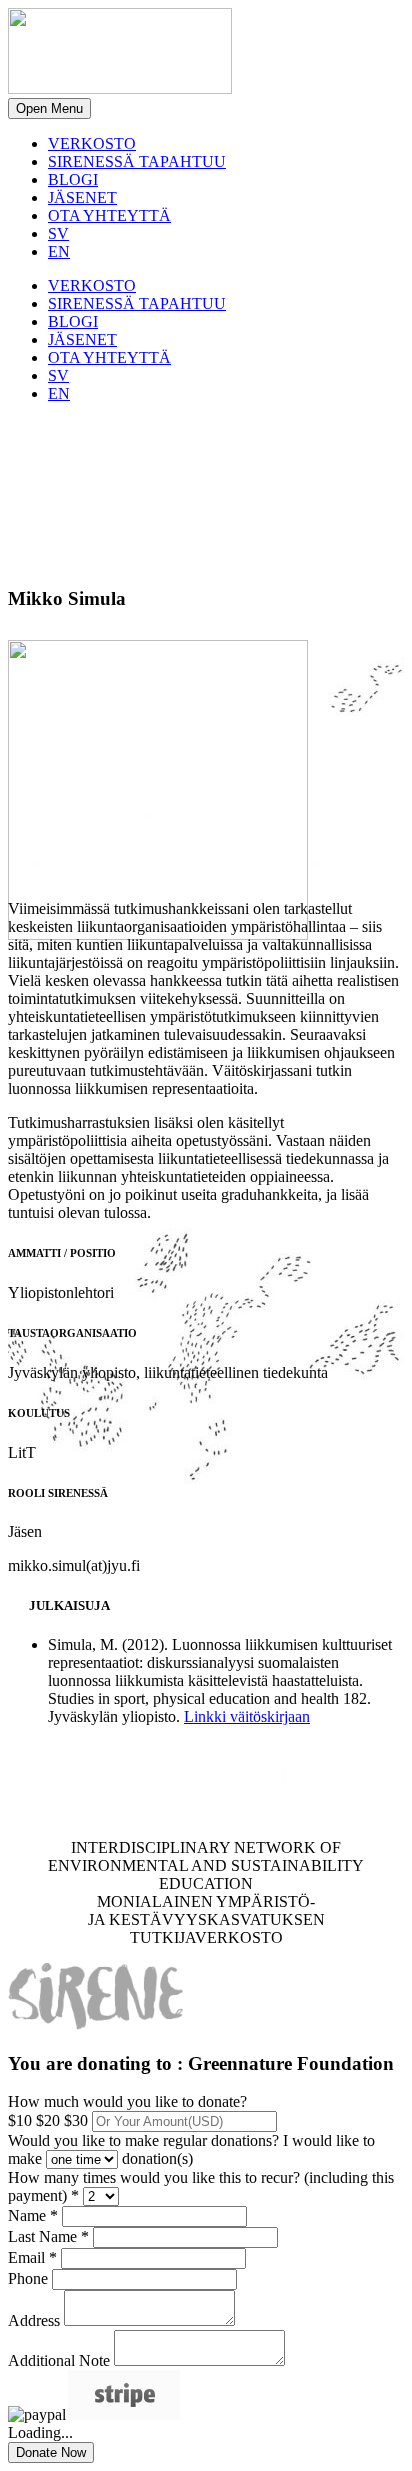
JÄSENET (82, 197)
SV (58, 233)
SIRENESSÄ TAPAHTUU (137, 161)
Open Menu (49, 108)
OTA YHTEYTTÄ (109, 215)
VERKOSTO (92, 143)
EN (59, 251)
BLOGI (73, 179)
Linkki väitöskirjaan (247, 1716)
